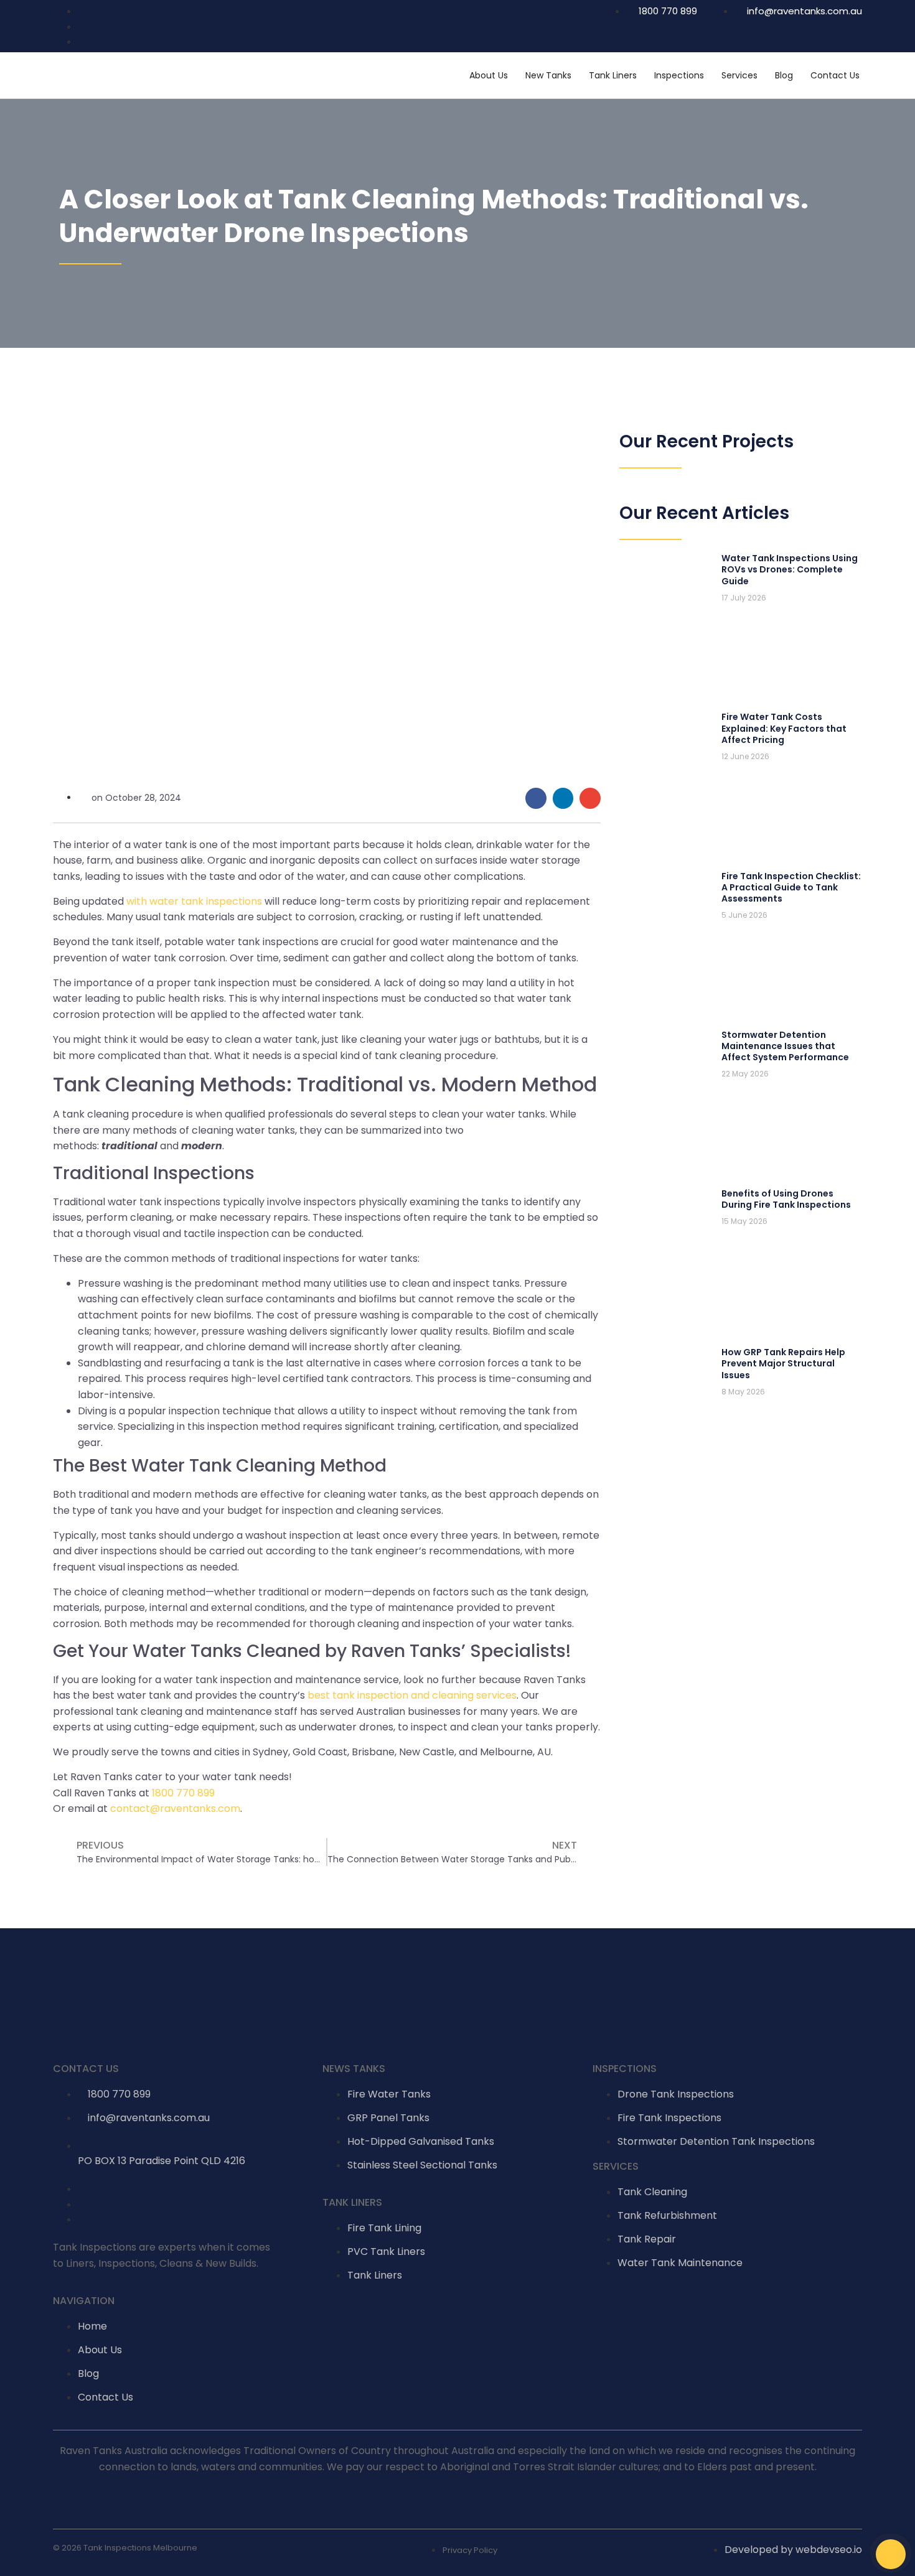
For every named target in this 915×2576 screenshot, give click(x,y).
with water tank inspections (194, 901)
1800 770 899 (183, 1793)
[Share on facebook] (536, 798)
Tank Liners (613, 75)
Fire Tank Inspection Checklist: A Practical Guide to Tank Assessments (791, 887)
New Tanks (548, 75)
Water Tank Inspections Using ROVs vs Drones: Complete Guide (790, 569)
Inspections (679, 75)
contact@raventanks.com (175, 1808)
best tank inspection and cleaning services (412, 1695)
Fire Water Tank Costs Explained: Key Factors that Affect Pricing (784, 728)
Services (739, 75)
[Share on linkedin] (563, 798)
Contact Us (835, 75)
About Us (489, 75)
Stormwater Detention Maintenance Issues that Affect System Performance (785, 1046)
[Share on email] (590, 798)
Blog (784, 75)
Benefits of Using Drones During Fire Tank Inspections (786, 1199)
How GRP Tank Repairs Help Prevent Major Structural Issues (783, 1363)
